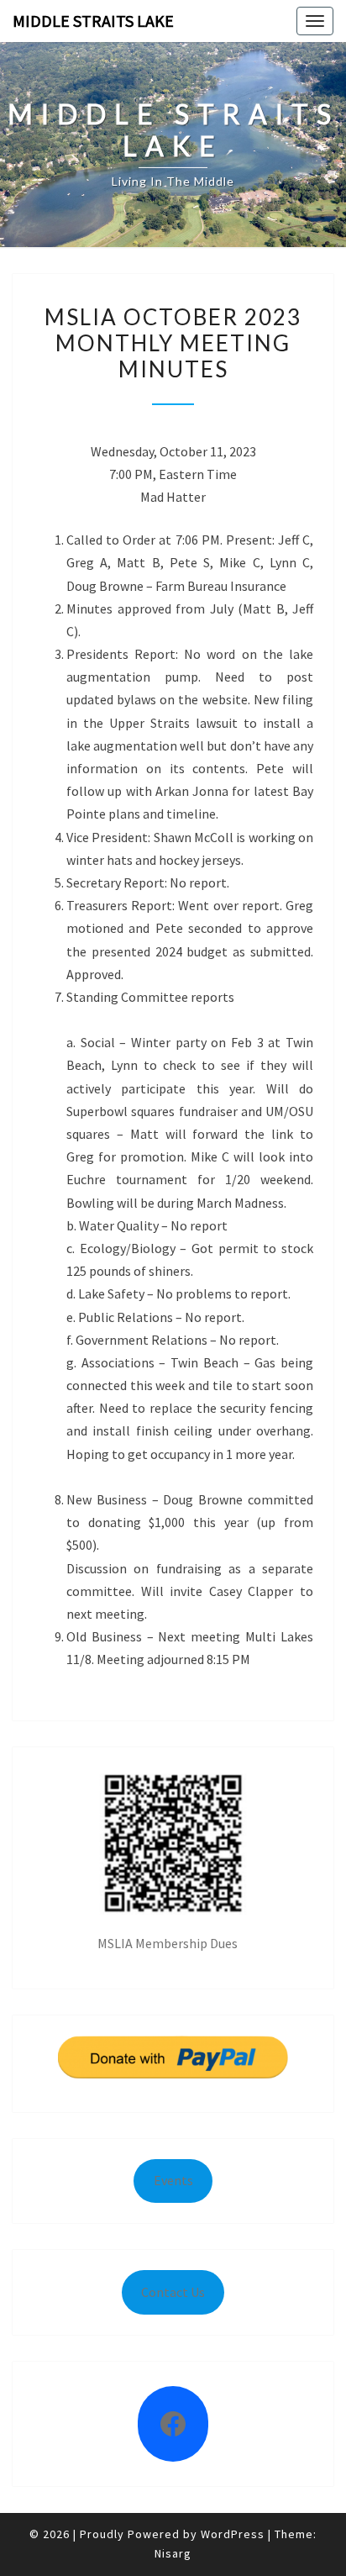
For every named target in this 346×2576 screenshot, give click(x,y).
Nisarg (173, 2553)
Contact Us (173, 2292)
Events (173, 2180)
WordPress (233, 2534)
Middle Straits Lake (93, 21)
